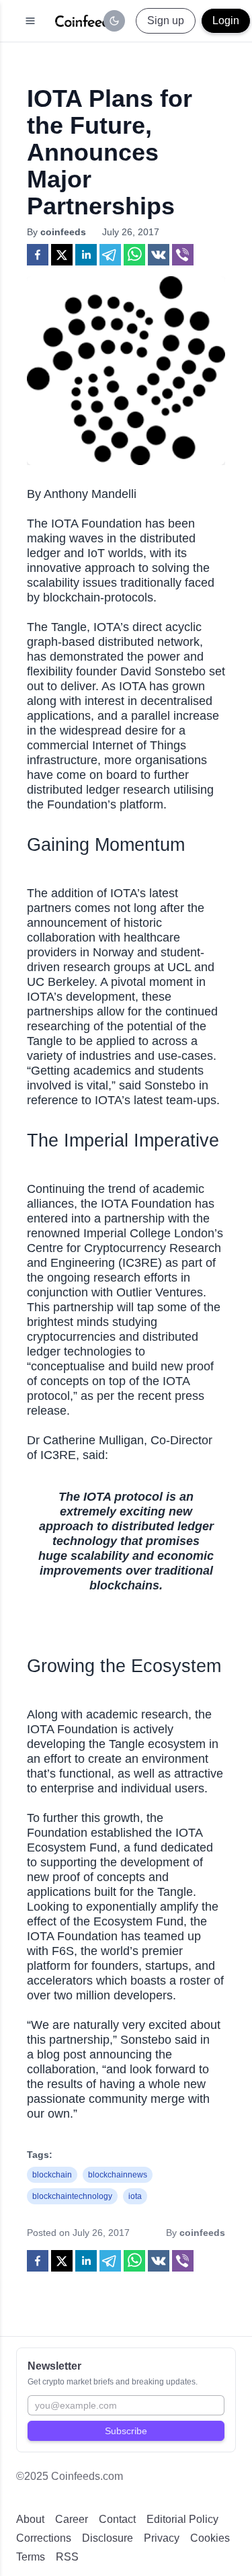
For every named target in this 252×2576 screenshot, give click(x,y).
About (30, 2519)
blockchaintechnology (72, 2196)
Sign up (166, 20)
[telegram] (110, 255)
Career (72, 2519)
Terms (31, 2557)
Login (226, 20)
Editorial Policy (182, 2519)
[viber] (183, 255)
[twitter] (62, 255)
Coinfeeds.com (87, 2476)
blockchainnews (118, 2175)
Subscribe (126, 2431)
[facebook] (38, 255)
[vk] (159, 255)
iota (135, 2196)
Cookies (210, 2538)
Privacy (162, 2538)
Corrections (44, 2538)
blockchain (52, 2175)
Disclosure (108, 2538)
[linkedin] (86, 255)
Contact (117, 2519)
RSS (67, 2557)
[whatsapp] (134, 255)
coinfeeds (63, 232)
